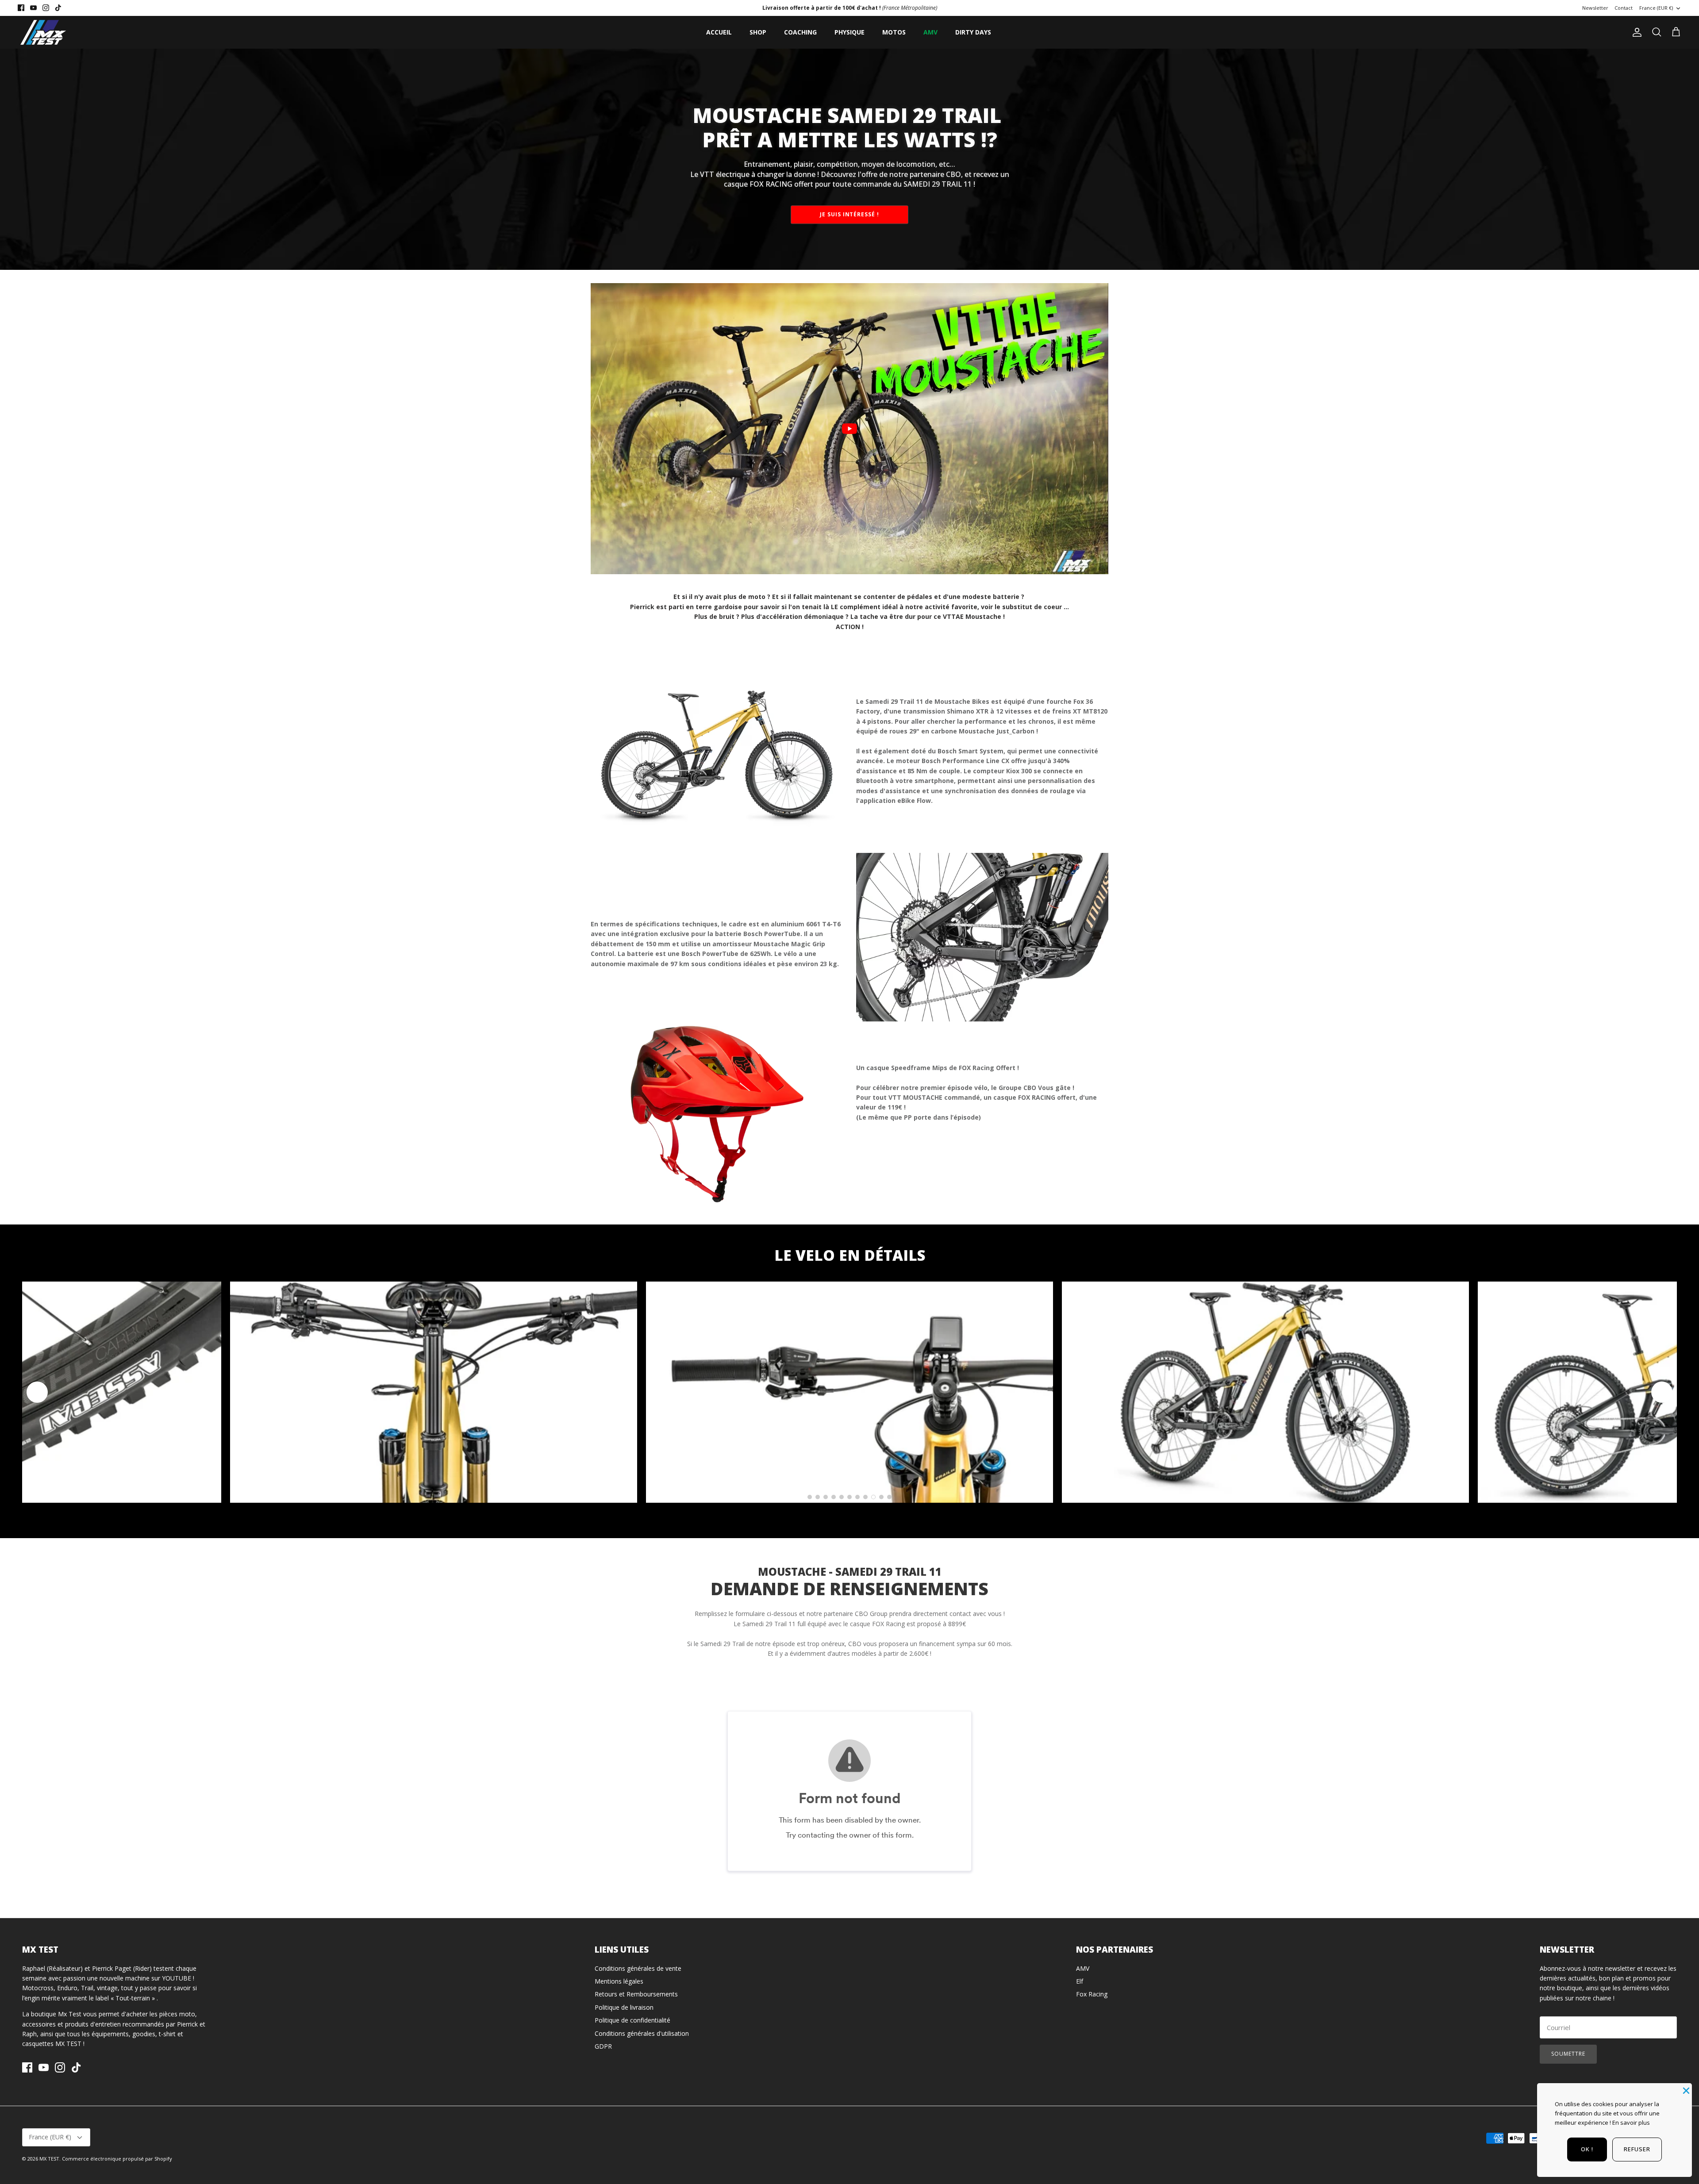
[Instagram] (46, 8)
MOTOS (894, 32)
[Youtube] (33, 8)
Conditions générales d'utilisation (642, 2033)
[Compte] (1635, 32)
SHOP (758, 32)
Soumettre (1568, 2054)
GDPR (603, 2046)
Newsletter (1595, 8)
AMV (930, 32)
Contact (1624, 8)
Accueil (719, 32)
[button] (37, 1392)
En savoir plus (1631, 2123)
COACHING (800, 32)
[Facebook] (21, 8)
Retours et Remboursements (636, 1994)
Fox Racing (1092, 1994)
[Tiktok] (58, 8)
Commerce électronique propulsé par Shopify (117, 2159)
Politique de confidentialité (632, 2020)
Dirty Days (973, 32)
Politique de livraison (624, 2007)
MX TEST (49, 2159)
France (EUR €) (1656, 8)
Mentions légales (619, 1981)
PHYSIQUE (849, 32)
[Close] (1685, 2090)
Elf (1080, 1981)
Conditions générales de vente (638, 1968)
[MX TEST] (43, 32)
